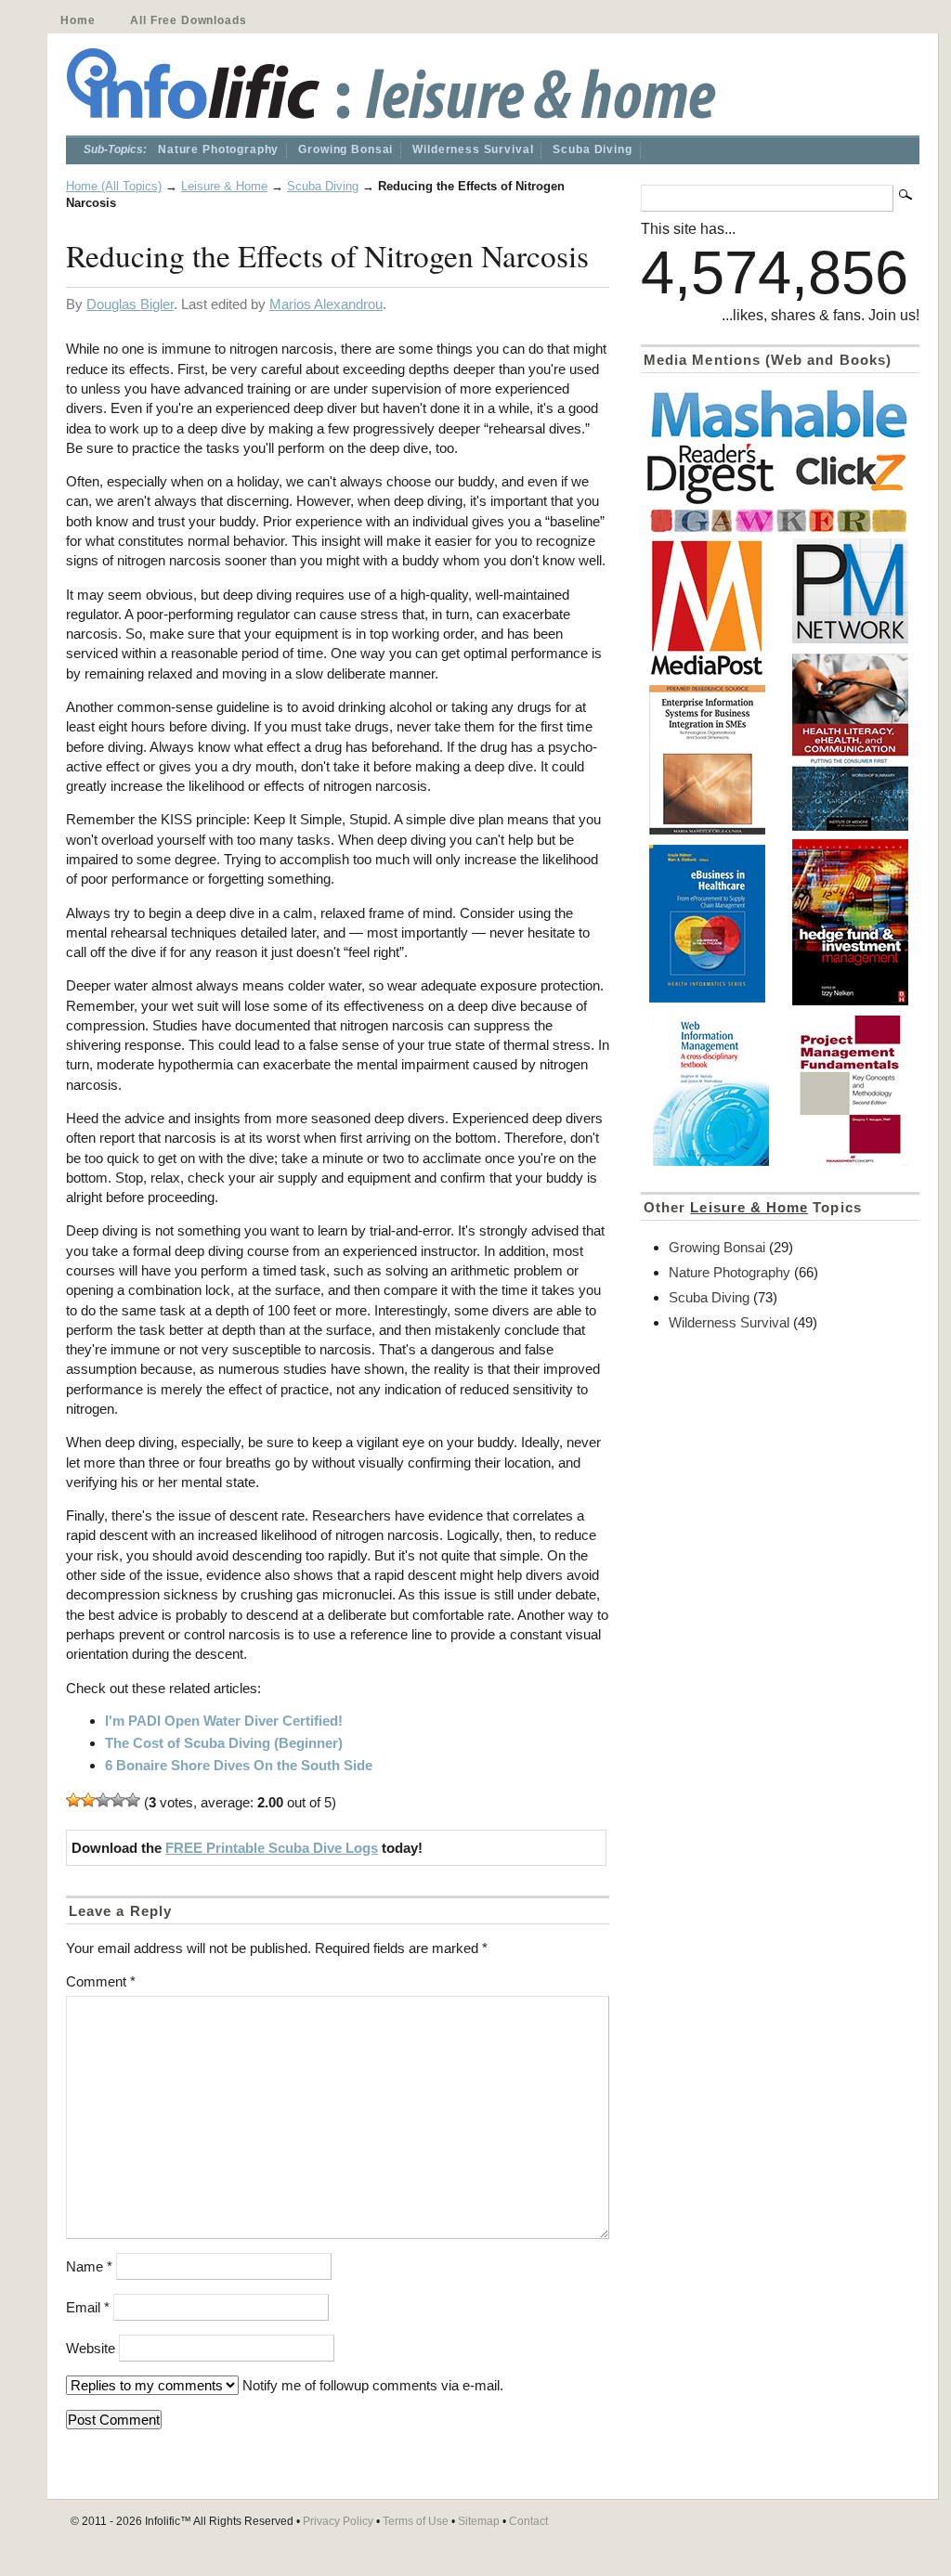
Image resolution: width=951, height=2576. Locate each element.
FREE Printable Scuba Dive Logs (272, 1848)
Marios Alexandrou (326, 304)
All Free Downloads (188, 20)
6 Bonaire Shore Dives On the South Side (239, 1765)
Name (89, 2266)
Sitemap (479, 2521)
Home (78, 20)
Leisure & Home (224, 186)
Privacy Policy (338, 2521)
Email (88, 2307)
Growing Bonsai (345, 149)
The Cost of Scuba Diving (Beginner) (224, 1743)
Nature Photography (218, 149)
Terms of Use (416, 2521)
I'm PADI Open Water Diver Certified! (224, 1721)
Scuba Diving (592, 149)
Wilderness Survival (473, 149)
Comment (101, 1981)
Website (91, 2348)
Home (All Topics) (114, 186)
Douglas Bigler (130, 304)
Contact (528, 2521)
